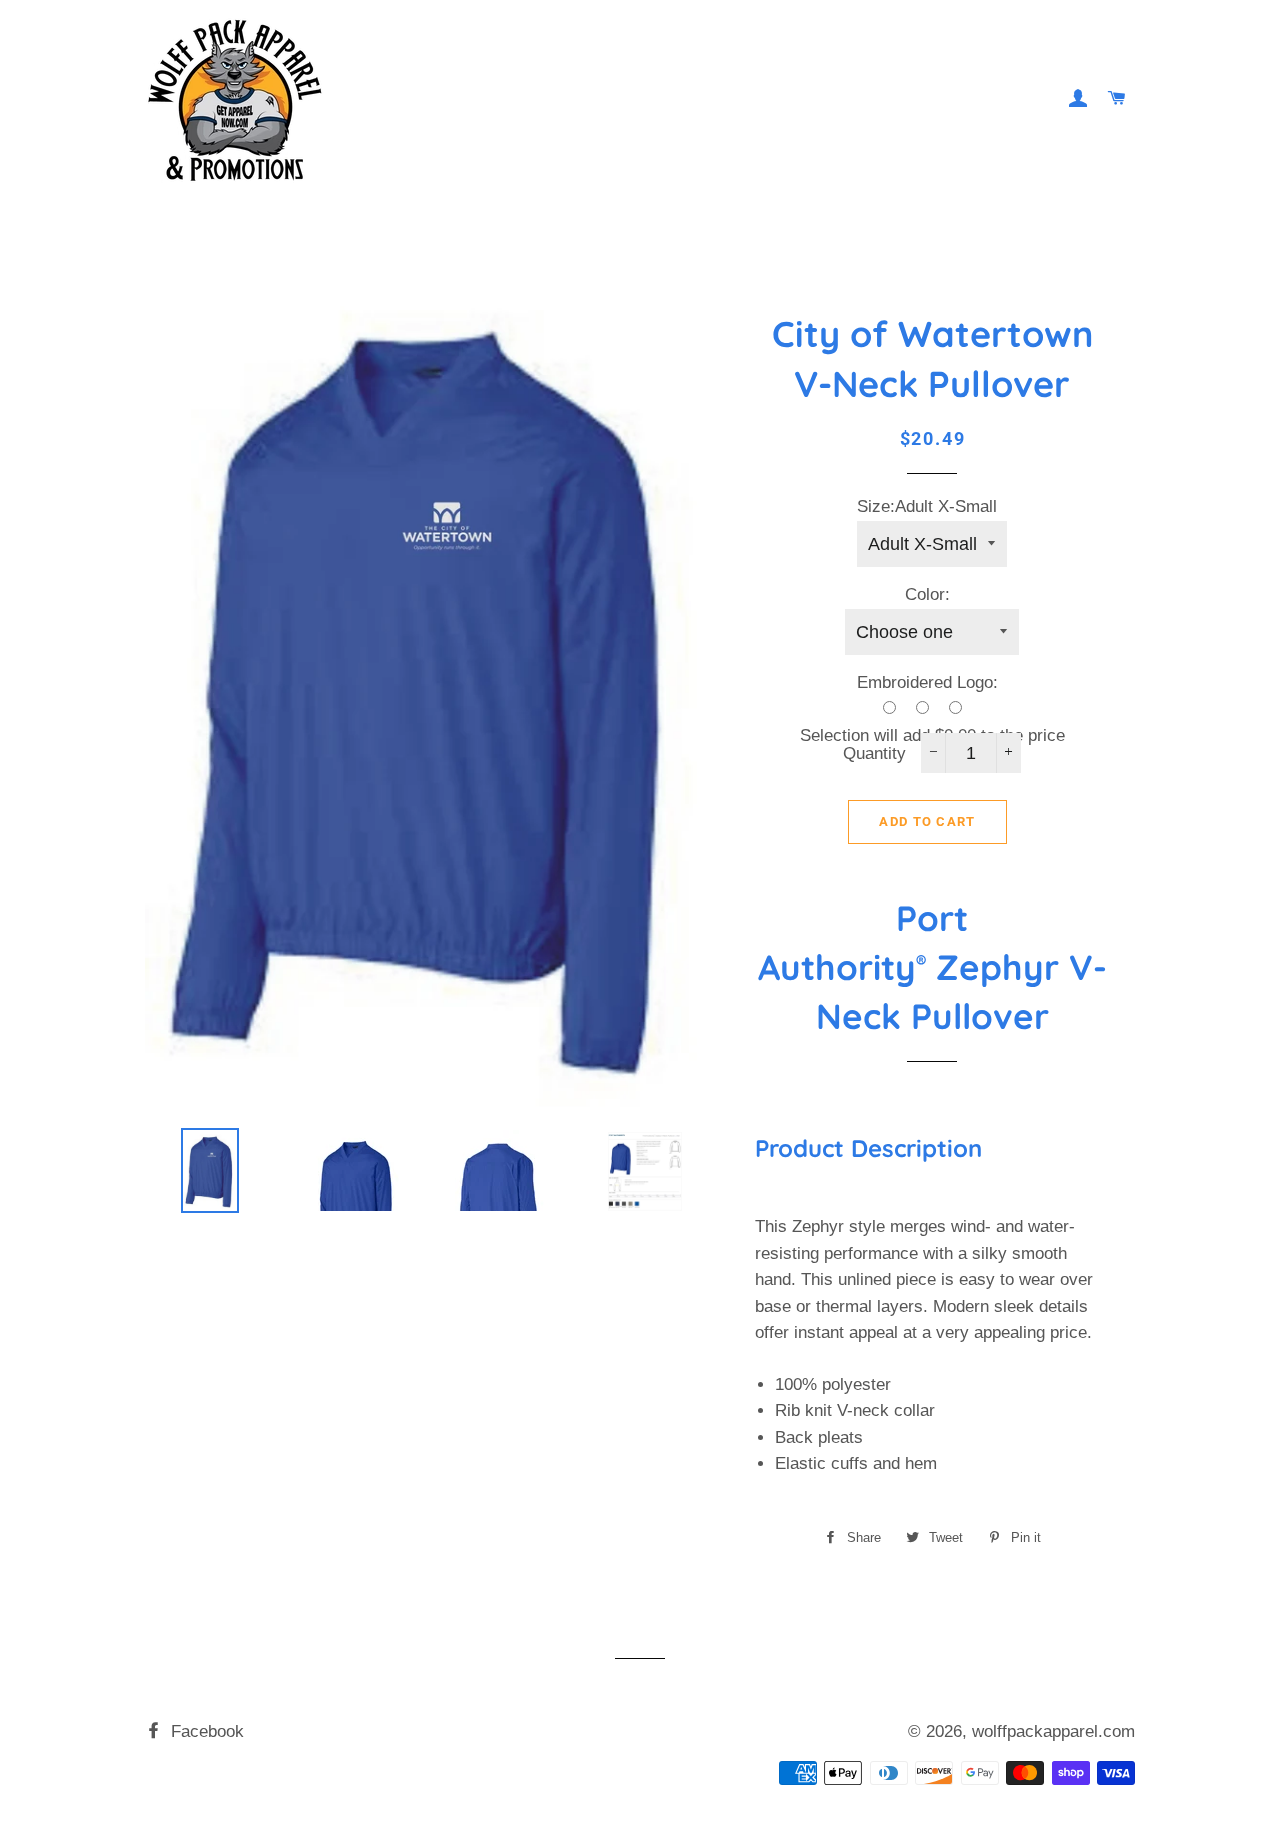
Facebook (205, 1731)
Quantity (874, 753)
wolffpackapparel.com (1053, 1731)
